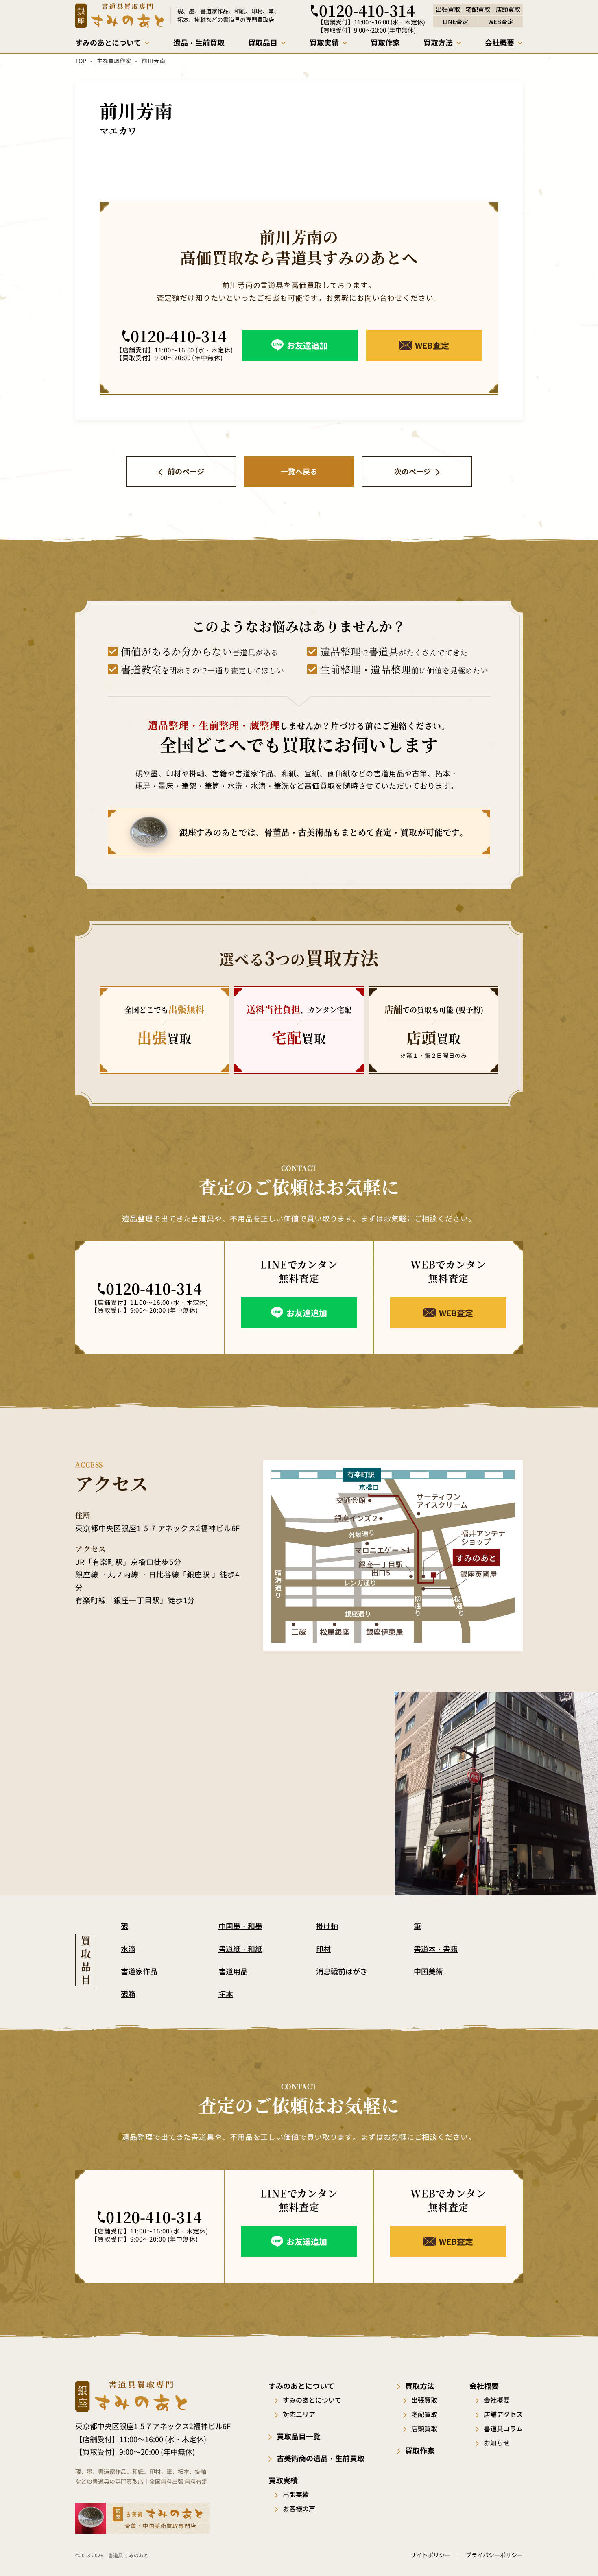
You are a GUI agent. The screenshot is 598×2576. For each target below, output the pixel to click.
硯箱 (128, 1994)
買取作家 (420, 2450)
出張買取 (424, 2400)
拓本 (226, 1994)
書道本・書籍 (436, 1949)
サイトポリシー (430, 2555)
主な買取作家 (114, 61)
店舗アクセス (503, 2414)
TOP (81, 61)
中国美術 (428, 1971)
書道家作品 (139, 1971)
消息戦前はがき (342, 1971)
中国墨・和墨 (240, 1926)
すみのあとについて (312, 2400)
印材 (323, 1949)
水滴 (128, 1949)
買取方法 (420, 2386)
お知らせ (497, 2443)
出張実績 (296, 2494)
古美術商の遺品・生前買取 (321, 2458)
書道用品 (233, 1971)
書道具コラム (503, 2428)
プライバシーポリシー (494, 2555)
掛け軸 (327, 1926)
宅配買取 (424, 2414)
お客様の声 (299, 2508)
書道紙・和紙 (240, 1949)
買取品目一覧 (299, 2436)
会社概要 (497, 2400)
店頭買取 (424, 2428)
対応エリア (299, 2414)
